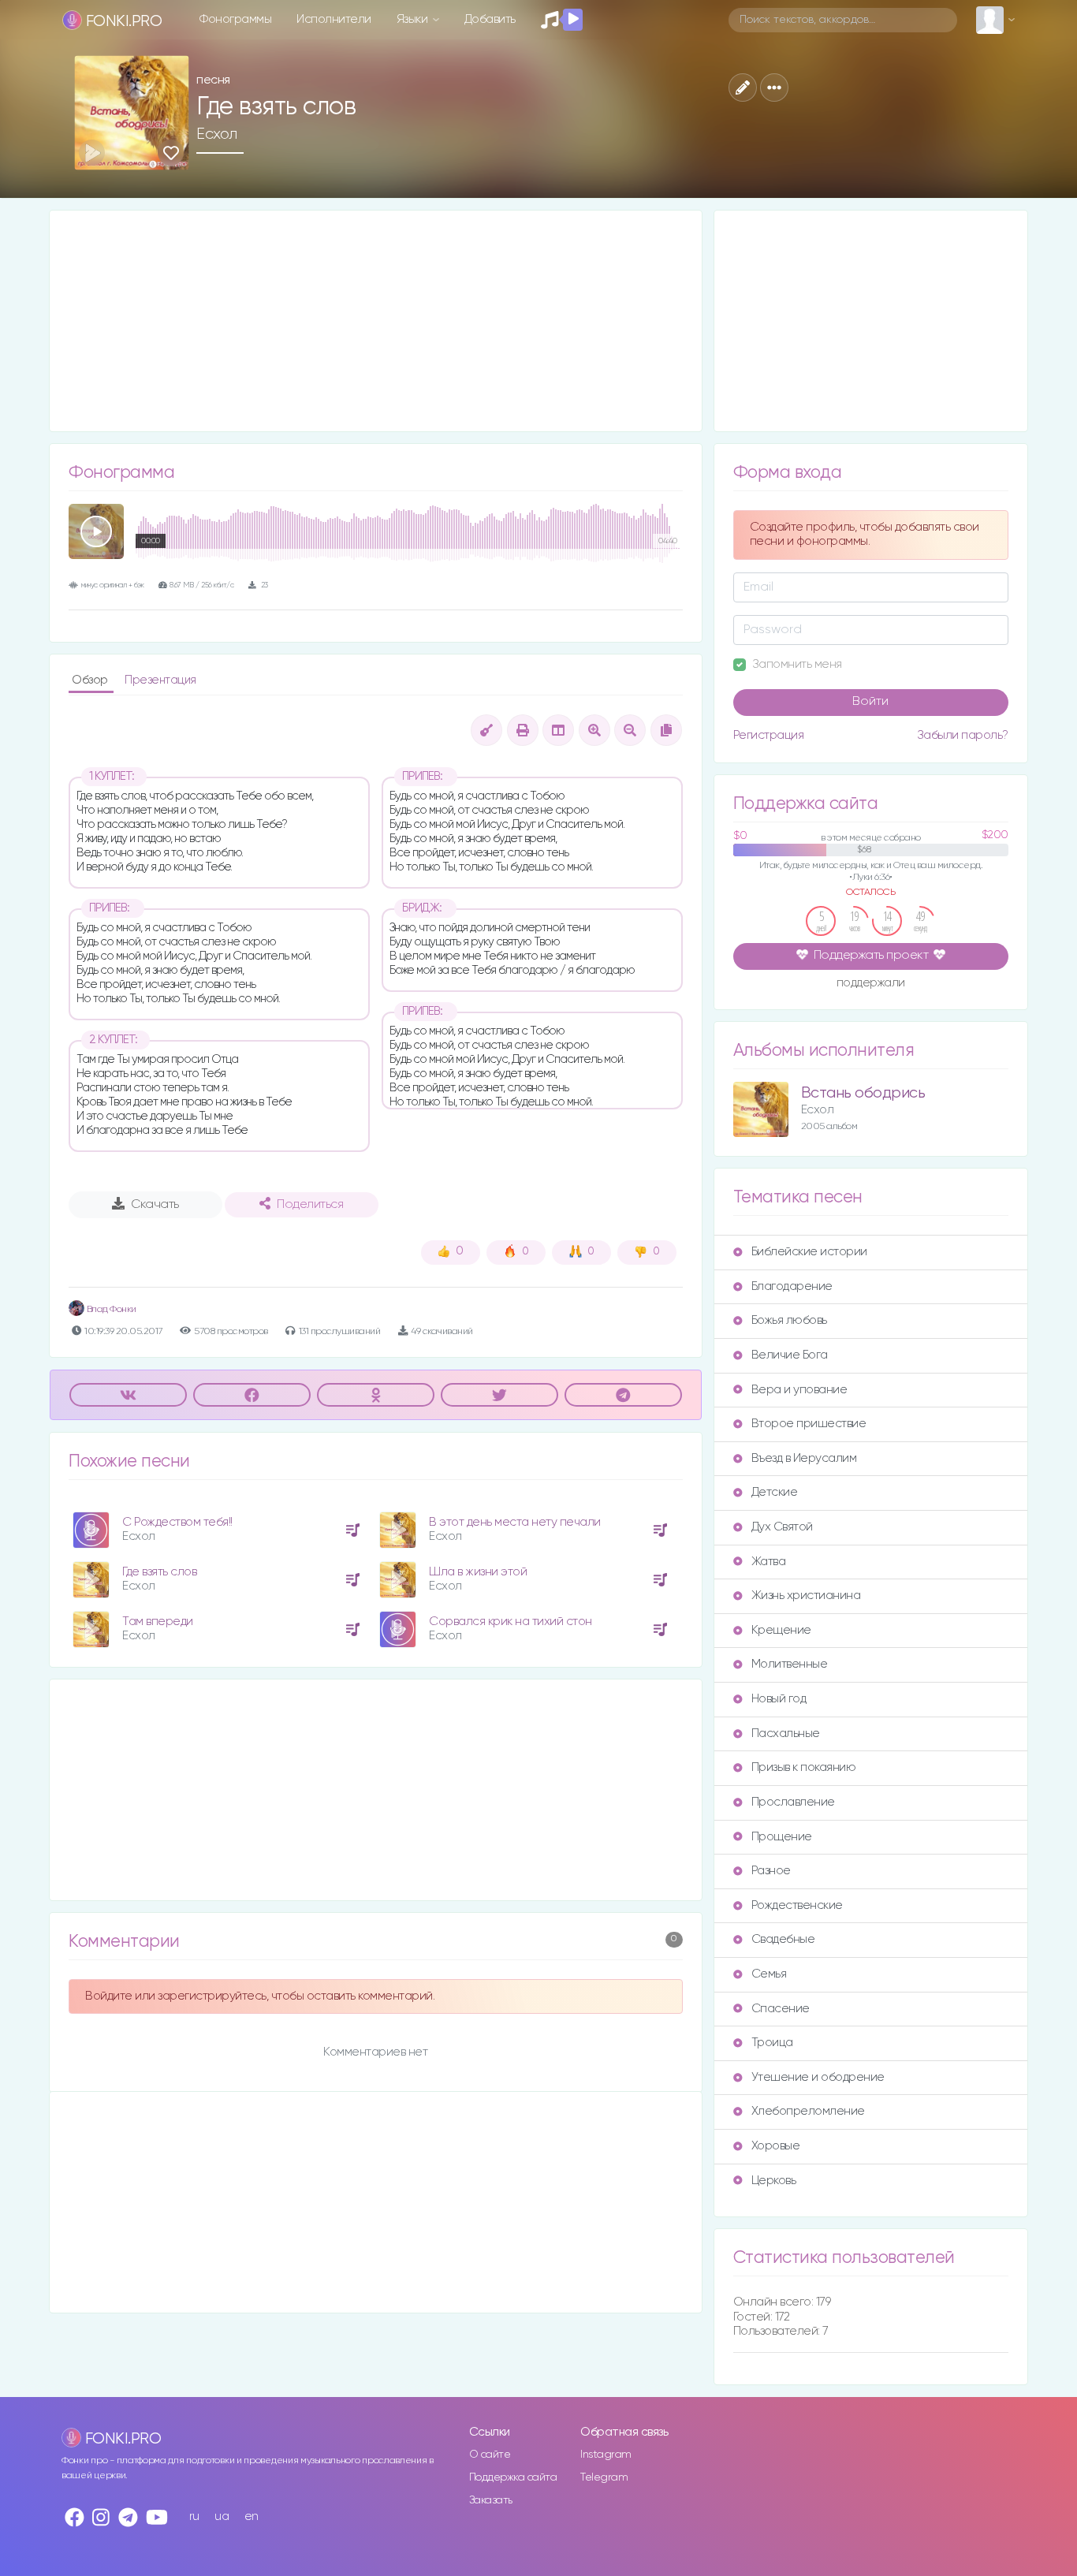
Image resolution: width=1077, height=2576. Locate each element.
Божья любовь (789, 1320)
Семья (769, 1974)
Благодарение (792, 1286)
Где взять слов (159, 1572)
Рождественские (797, 1905)
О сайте (490, 2455)
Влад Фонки (110, 1309)
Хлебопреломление (808, 2111)
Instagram (606, 2455)
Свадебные (783, 1939)
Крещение (781, 1630)
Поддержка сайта (513, 2477)
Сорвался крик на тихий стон (511, 1622)
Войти (870, 702)
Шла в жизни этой (478, 1572)
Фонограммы (235, 19)
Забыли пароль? (963, 735)
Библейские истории (809, 1252)
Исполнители (334, 19)
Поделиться (310, 1205)
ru (194, 2516)
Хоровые (776, 2146)
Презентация (160, 680)
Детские (775, 1492)
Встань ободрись (863, 1093)
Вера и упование (799, 1390)
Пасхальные (786, 1733)
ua (222, 2516)
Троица (772, 2043)
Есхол (217, 134)
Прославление (793, 1802)
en (252, 2516)
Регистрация (769, 735)
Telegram (604, 2477)
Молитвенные (790, 1664)
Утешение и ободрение (818, 2077)
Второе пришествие (809, 1424)
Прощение (782, 1837)
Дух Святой (782, 1527)
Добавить (490, 19)
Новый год (779, 1699)
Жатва (769, 1562)
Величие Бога (790, 1355)
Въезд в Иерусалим (804, 1458)
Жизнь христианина (806, 1596)
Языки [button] (414, 19)
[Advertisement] (376, 321)
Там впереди (158, 1622)
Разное (771, 1871)
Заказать (491, 2500)
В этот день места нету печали (515, 1522)
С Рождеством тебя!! (177, 1522)
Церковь (774, 2181)
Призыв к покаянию (804, 1767)
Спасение (781, 2009)
